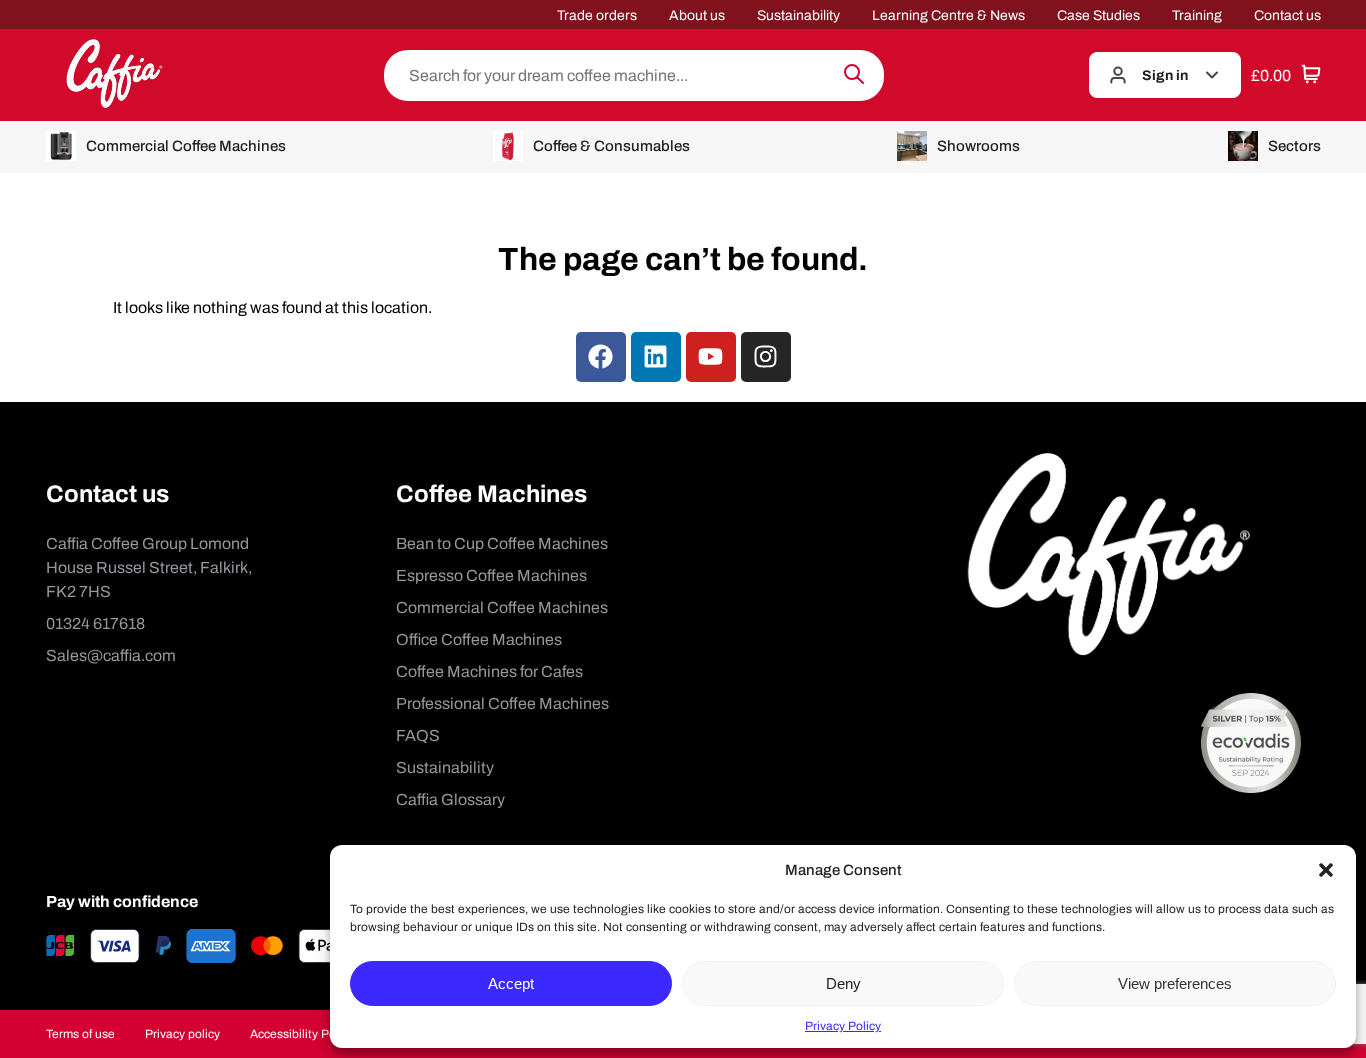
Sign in (1165, 75)
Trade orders (597, 15)
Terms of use (80, 1034)
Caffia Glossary (450, 799)
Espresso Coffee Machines (491, 575)
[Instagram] (766, 357)
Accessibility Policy (302, 1034)
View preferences (1175, 983)
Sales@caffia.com (111, 655)
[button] (1326, 870)
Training (1197, 15)
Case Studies (1098, 15)
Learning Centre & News (948, 15)
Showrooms (978, 146)
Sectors (1294, 146)
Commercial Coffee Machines (186, 146)
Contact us (1287, 15)
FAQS (418, 735)
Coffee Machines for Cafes (489, 671)
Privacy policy (182, 1034)
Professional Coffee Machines (502, 703)
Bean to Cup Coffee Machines (502, 543)
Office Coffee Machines (479, 639)
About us (697, 15)
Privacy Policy (843, 1026)
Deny (843, 983)
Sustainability (798, 15)
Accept (511, 983)
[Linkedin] (656, 357)
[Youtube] (711, 357)
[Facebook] (601, 357)
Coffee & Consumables (611, 146)
